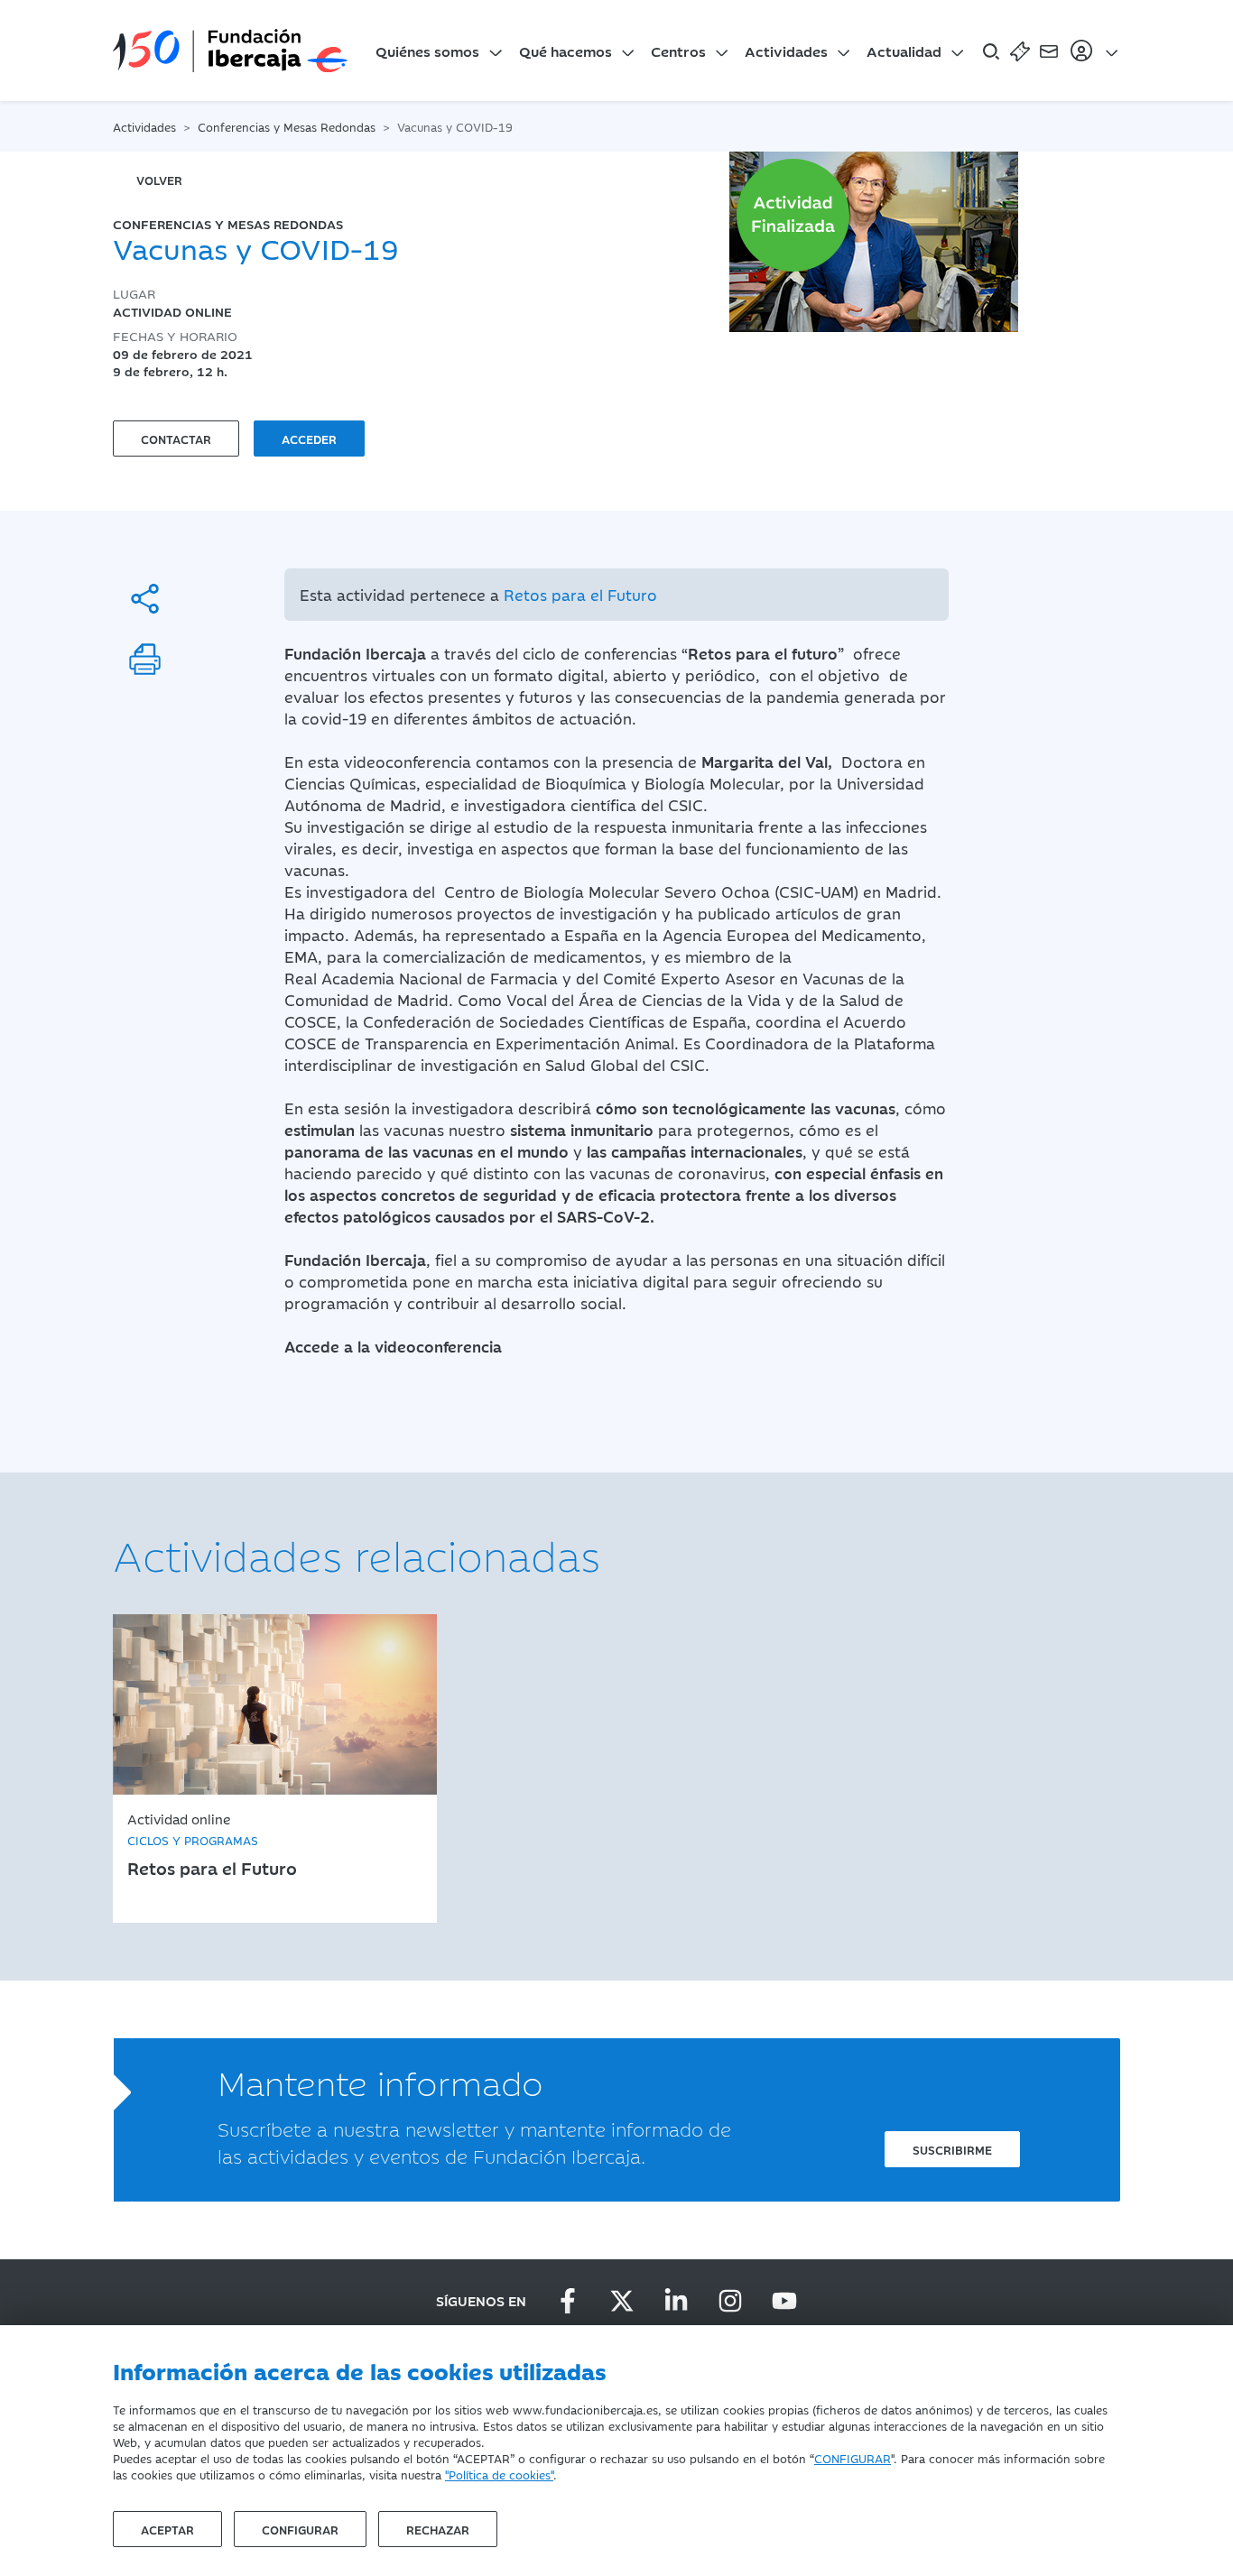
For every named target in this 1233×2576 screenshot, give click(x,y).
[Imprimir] (145, 659)
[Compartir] (145, 599)
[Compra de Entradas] (1020, 51)
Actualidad (904, 51)
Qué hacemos (566, 51)
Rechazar (438, 2529)
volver (159, 180)
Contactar (176, 439)
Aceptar (167, 2529)
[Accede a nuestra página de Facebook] (568, 2301)
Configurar (300, 2529)
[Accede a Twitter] (622, 2301)
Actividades (786, 51)
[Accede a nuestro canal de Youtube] (784, 2301)
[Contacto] (1049, 51)
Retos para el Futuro (580, 595)
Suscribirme (952, 2149)
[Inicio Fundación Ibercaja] (230, 51)
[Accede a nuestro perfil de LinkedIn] (676, 2301)
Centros (678, 51)
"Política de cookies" (499, 2474)
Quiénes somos (427, 51)
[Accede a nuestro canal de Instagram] (730, 2301)
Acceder (309, 439)
